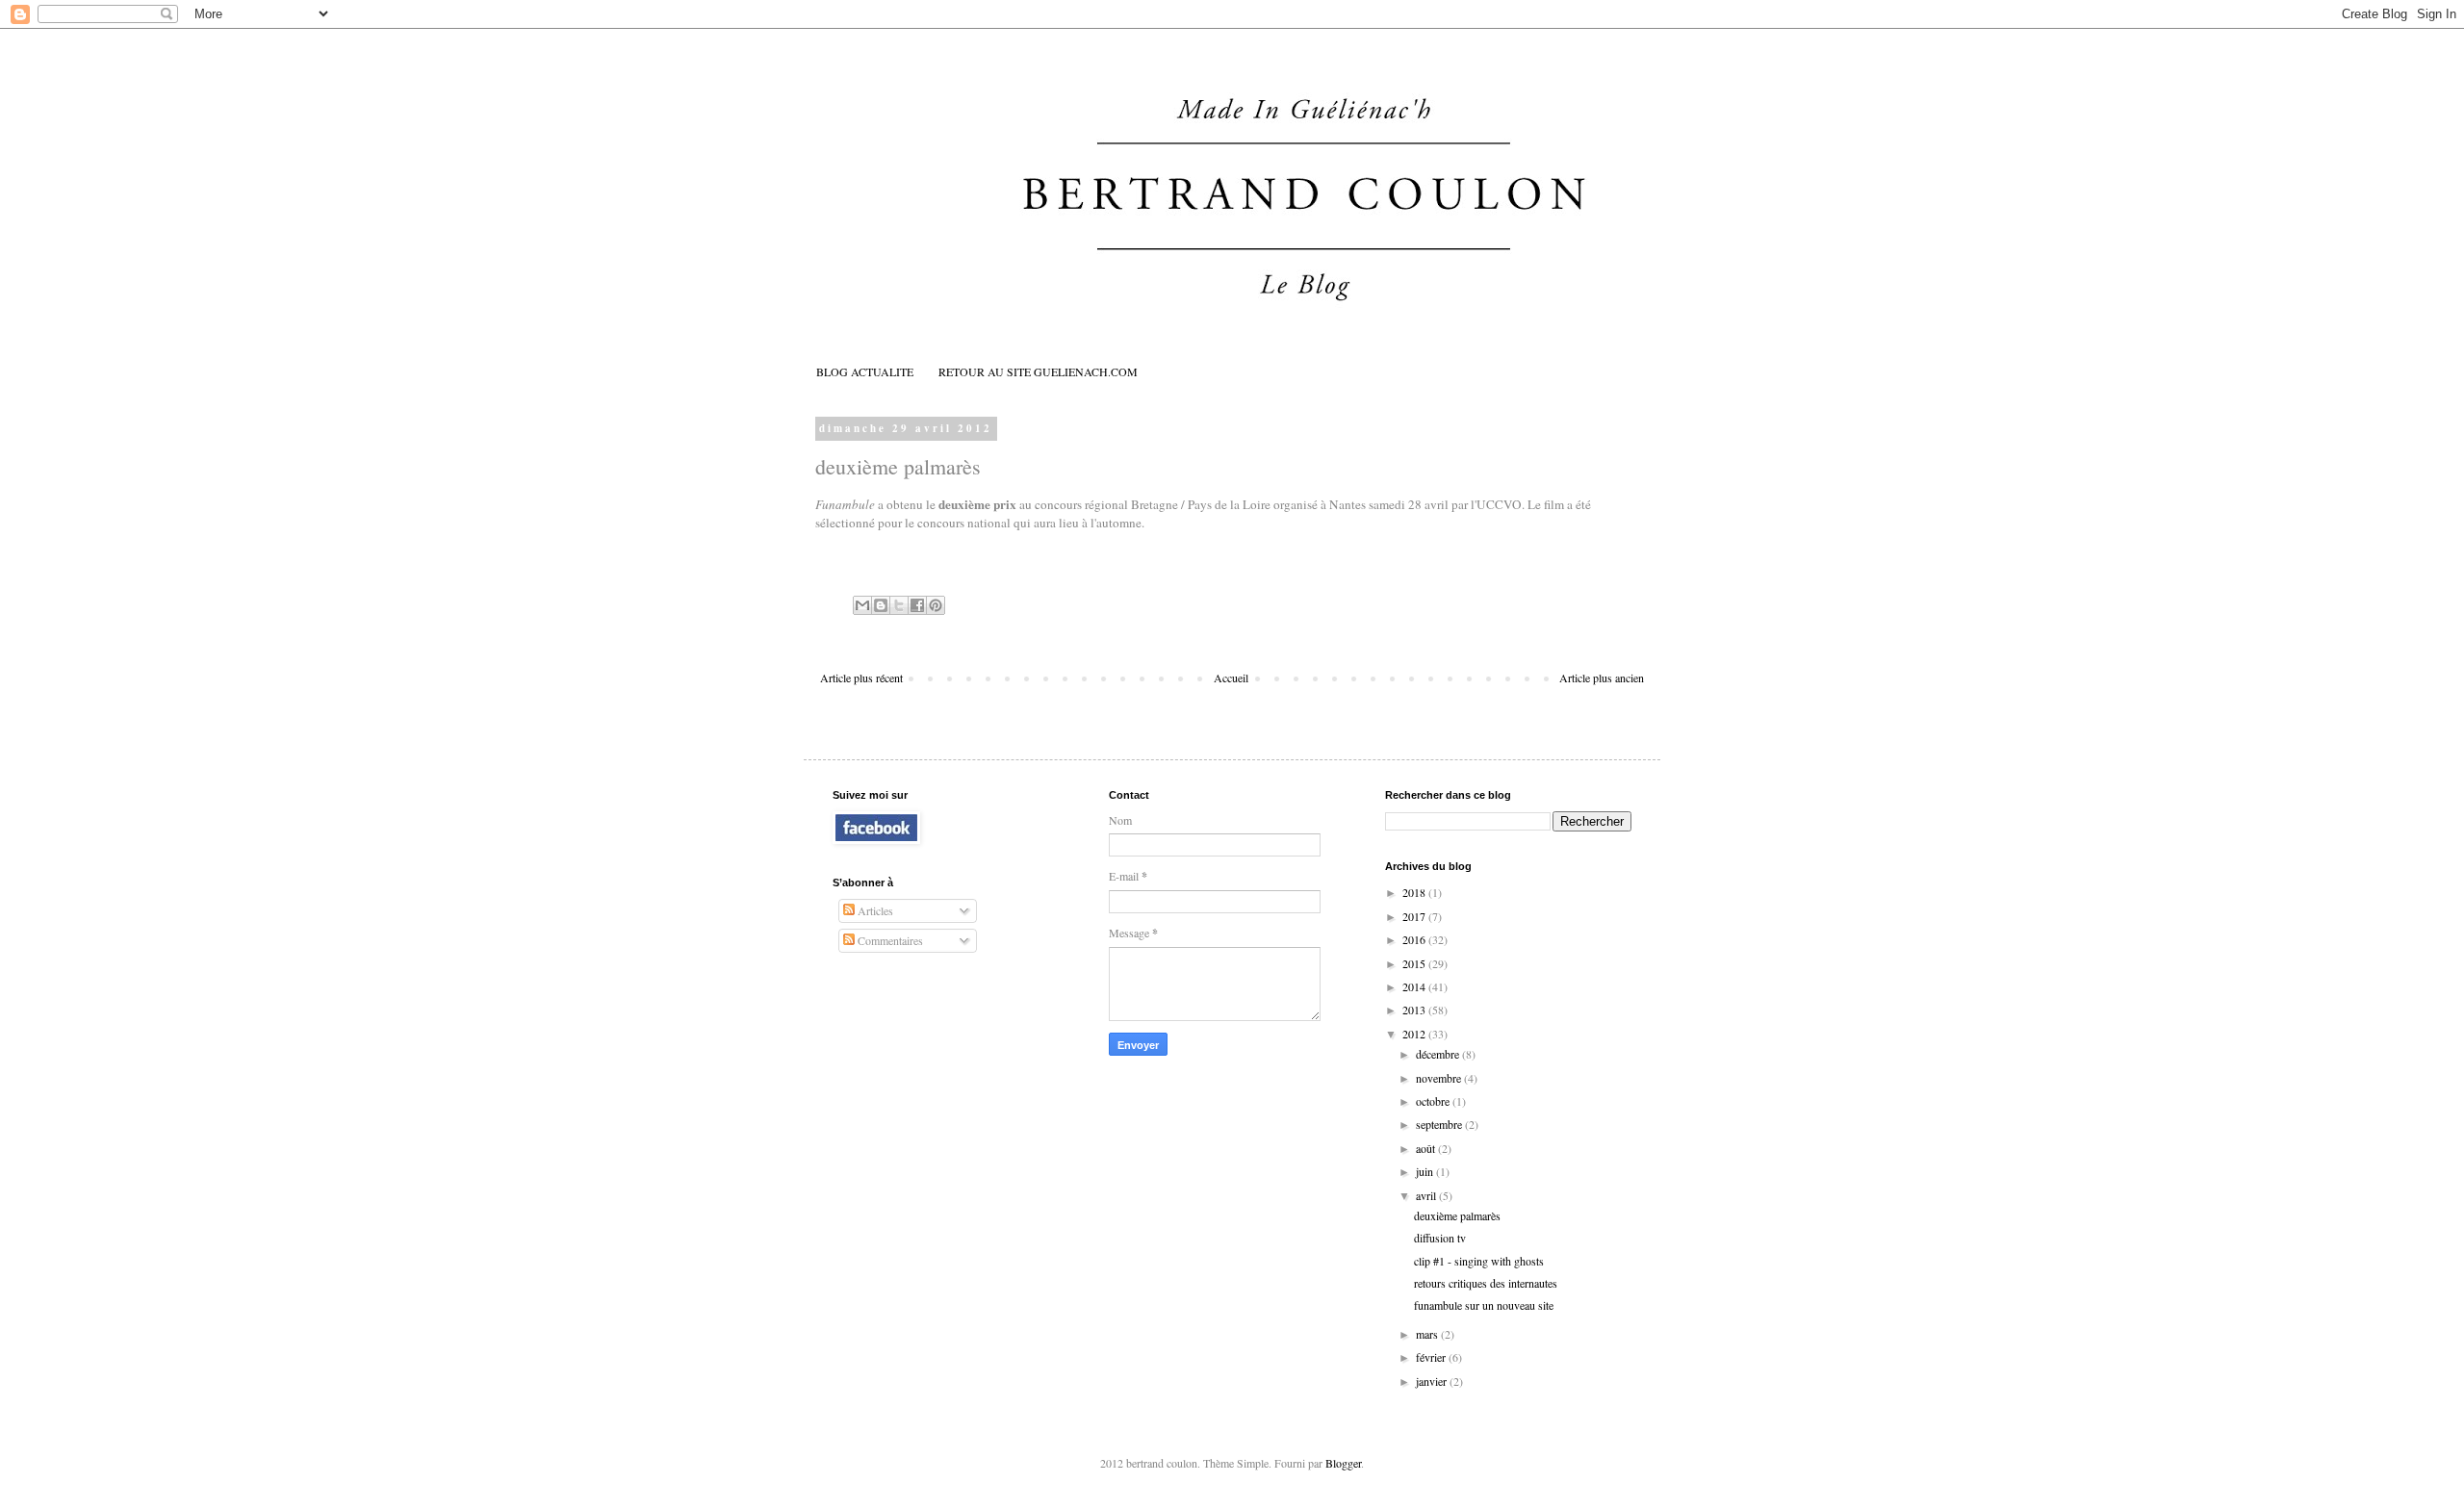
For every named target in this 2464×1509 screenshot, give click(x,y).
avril (1427, 1195)
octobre (1434, 1101)
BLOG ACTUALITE (865, 371)
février (1432, 1357)
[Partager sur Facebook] (917, 605)
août (1427, 1148)
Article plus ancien (1602, 678)
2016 (1415, 939)
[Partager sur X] (899, 605)
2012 (1415, 1034)
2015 (1415, 963)
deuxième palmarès (1457, 1215)
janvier (1433, 1381)
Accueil (1231, 678)
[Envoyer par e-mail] (862, 605)
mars (1428, 1334)
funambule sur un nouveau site (1484, 1305)
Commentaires (889, 940)
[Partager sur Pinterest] (936, 605)
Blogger (1343, 1463)
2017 (1415, 916)
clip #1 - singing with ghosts (1479, 1261)
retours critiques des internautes (1486, 1283)
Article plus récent (861, 678)
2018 (1415, 892)
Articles (874, 910)
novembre (1440, 1078)
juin (1426, 1171)
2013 (1415, 1010)
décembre (1439, 1054)
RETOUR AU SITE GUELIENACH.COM (1038, 371)
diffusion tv (1440, 1238)
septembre (1440, 1124)
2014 (1415, 986)
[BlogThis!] (881, 605)
